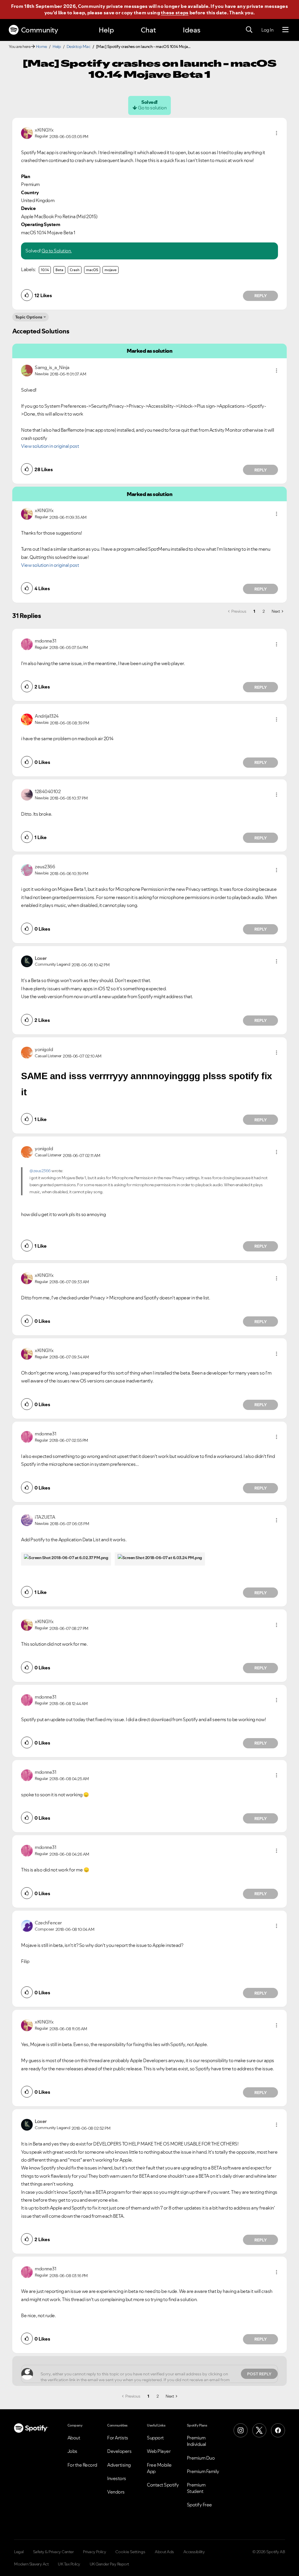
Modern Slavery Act (31, 2564)
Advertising (119, 2465)
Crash (75, 270)
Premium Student (196, 2488)
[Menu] (285, 30)
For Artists (118, 2438)
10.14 (45, 270)
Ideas (192, 30)
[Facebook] (278, 2430)
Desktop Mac (79, 47)
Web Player (159, 2451)
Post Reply (259, 2374)
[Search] (249, 30)
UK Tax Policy (69, 2564)
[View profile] (27, 132)
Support (155, 2438)
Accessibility (194, 2552)
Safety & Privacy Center (53, 2552)
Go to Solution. (57, 251)
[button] (277, 133)
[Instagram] (241, 2430)
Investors (117, 2478)
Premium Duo (201, 2458)
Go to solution (152, 108)
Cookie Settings (130, 2552)
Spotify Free (199, 2505)
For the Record (82, 2465)
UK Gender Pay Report (109, 2564)
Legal (19, 2552)
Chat (148, 30)
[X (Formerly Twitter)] (259, 2430)
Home (41, 47)
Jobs (72, 2451)
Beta (59, 270)
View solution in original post (50, 446)
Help (106, 30)
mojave (111, 270)
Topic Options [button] (29, 317)
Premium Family (203, 2471)
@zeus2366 (40, 1171)
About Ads (164, 2552)
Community (40, 30)
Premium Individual (197, 2441)
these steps (175, 13)
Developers (119, 2451)
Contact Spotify (163, 2485)
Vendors (116, 2492)
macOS (92, 270)
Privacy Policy (94, 2552)
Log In (267, 30)
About (74, 2438)
